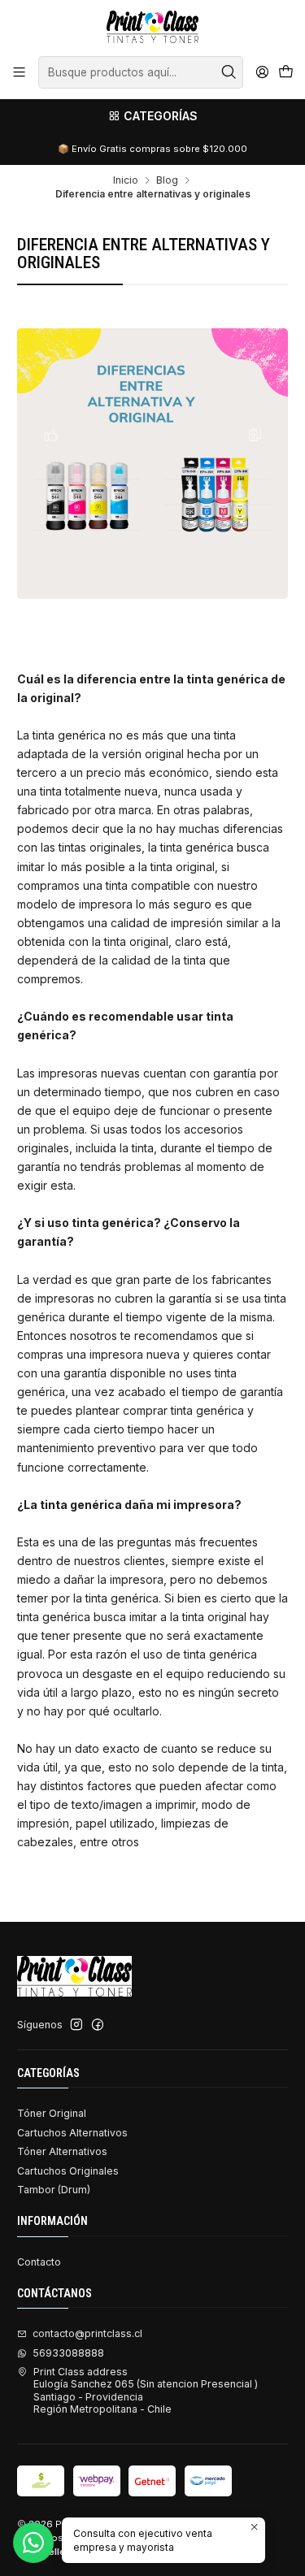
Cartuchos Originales (68, 2171)
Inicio (126, 180)
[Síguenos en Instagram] (76, 2025)
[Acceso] (262, 72)
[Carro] (285, 73)
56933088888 (68, 2353)
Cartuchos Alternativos (72, 2133)
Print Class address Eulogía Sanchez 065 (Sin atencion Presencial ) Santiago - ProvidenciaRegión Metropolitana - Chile (146, 2390)
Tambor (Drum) (54, 2190)
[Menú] (20, 72)
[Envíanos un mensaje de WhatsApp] (33, 2543)
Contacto (39, 2262)
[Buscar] (229, 72)
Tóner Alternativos (62, 2151)
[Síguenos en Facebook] (98, 2025)
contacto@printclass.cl (87, 2333)
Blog (167, 180)
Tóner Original (52, 2113)
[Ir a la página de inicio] (152, 27)
